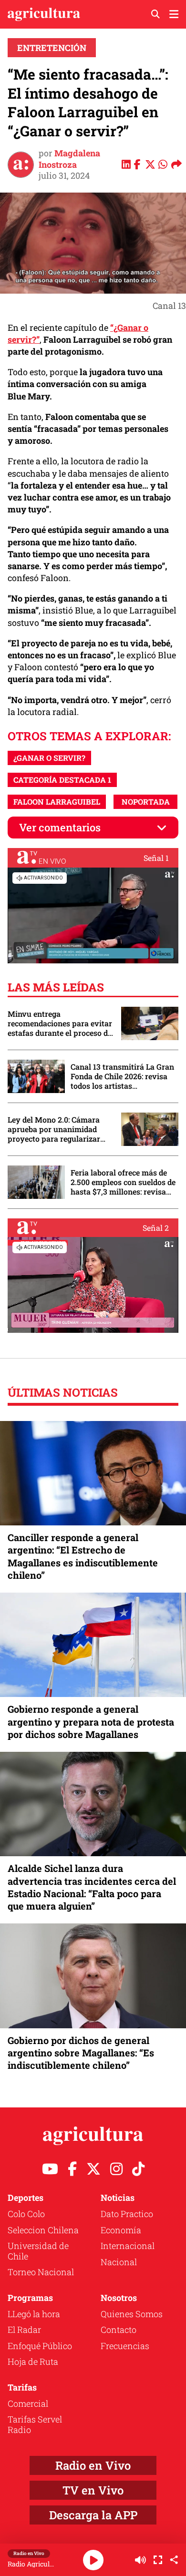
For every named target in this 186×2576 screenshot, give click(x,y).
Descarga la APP (93, 2515)
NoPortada (146, 802)
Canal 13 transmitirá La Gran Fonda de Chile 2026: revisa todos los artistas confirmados (122, 1076)
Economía (121, 2230)
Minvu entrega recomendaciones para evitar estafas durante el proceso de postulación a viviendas (60, 1023)
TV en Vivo (93, 2490)
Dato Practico (127, 2214)
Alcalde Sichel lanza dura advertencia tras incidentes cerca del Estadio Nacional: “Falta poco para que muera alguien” (92, 1887)
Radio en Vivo (93, 2465)
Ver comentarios (60, 827)
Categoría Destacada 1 (62, 780)
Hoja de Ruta (33, 2361)
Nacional (119, 2262)
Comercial (28, 2403)
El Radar (24, 2330)
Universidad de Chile (38, 2251)
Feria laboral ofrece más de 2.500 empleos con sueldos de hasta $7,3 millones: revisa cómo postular (123, 1182)
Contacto (119, 2330)
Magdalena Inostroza (69, 158)
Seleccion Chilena (43, 2230)
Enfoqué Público (40, 2346)
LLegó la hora (34, 2314)
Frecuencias (125, 2346)
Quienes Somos (132, 2314)
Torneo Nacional (41, 2272)
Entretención (52, 48)
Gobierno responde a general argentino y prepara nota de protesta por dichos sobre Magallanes (91, 1721)
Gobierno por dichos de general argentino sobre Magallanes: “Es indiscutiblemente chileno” (81, 2053)
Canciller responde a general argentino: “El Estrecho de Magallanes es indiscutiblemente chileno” (83, 1556)
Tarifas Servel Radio (35, 2424)
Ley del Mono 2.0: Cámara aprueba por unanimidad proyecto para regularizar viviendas (54, 1129)
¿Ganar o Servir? (49, 758)
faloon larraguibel (57, 802)
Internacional (128, 2246)
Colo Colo (26, 2214)
